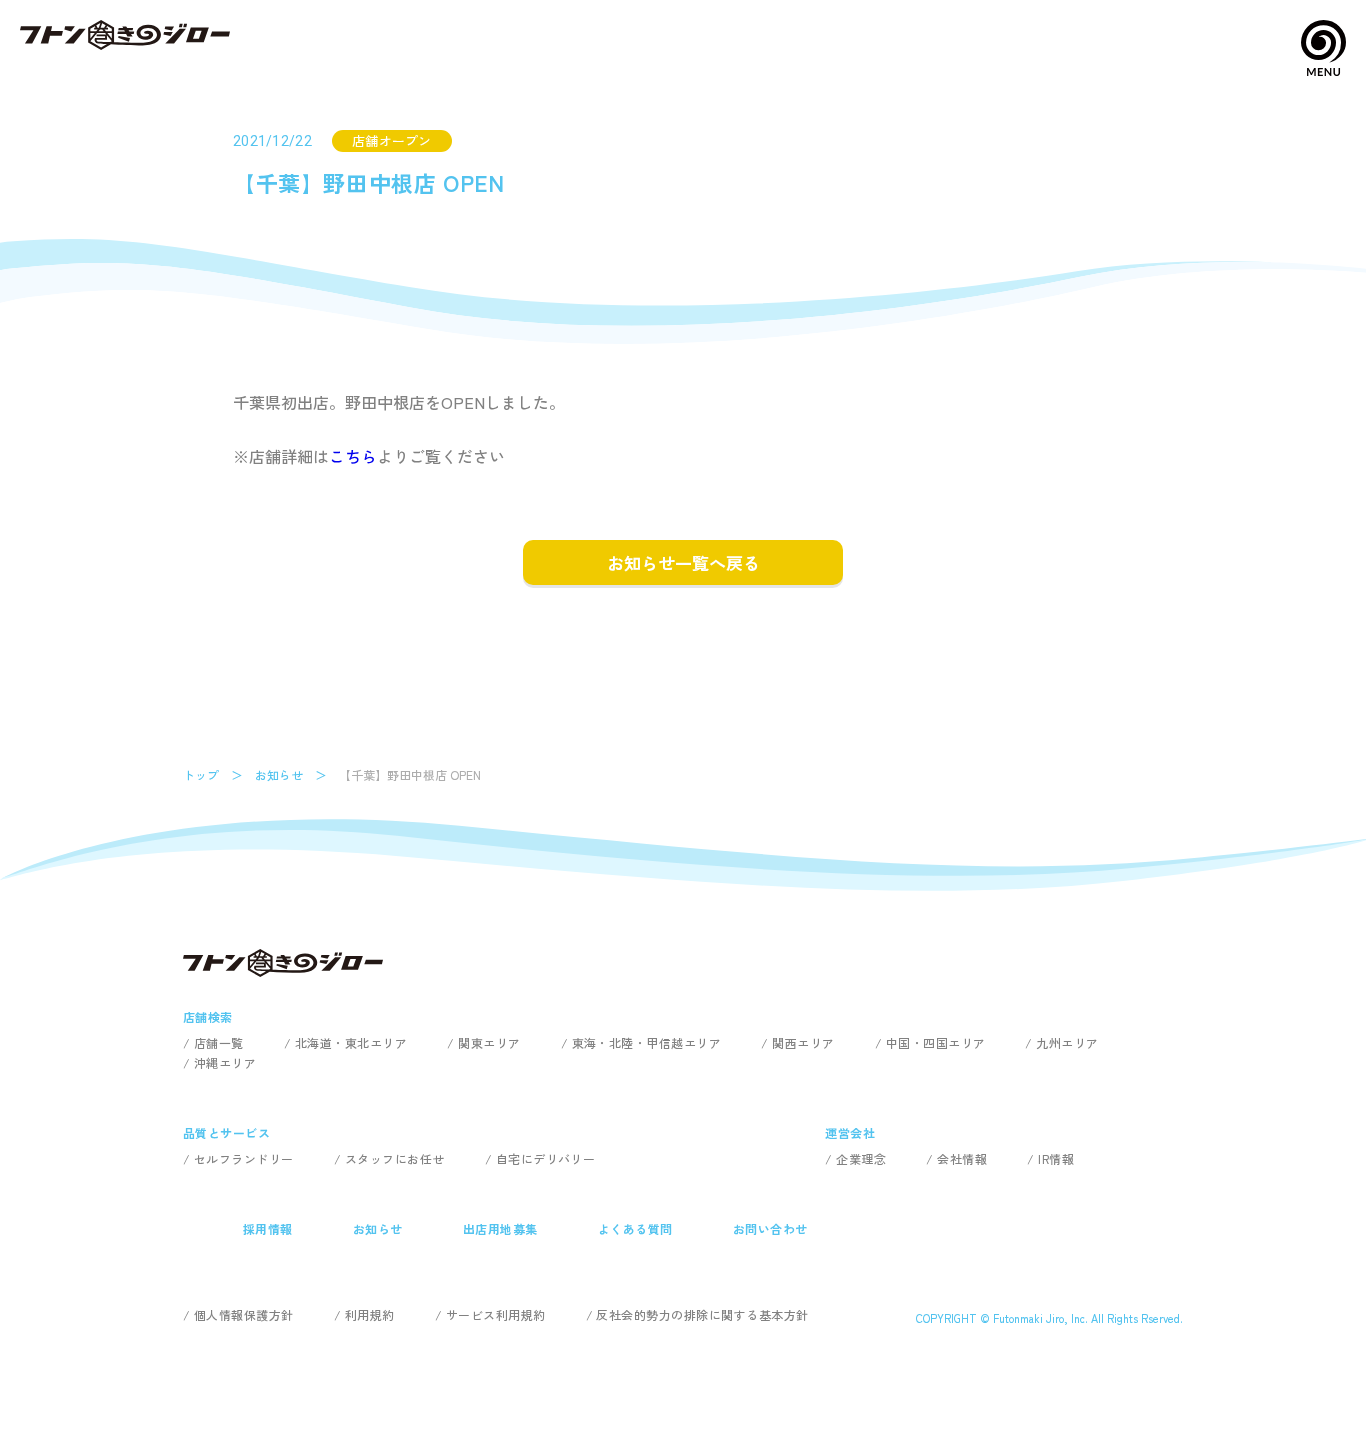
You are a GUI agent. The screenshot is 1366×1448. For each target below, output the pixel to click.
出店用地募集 (500, 1228)
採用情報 (268, 1228)
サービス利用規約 (496, 1314)
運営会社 (850, 1132)
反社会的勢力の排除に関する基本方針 (702, 1314)
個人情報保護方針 (244, 1314)
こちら (353, 456)
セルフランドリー (244, 1158)
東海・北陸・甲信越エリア (647, 1042)
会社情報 (962, 1158)
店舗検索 (208, 1016)
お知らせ (279, 774)
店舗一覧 (219, 1042)
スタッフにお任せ (395, 1158)
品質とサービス (226, 1132)
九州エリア (1067, 1042)
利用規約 (370, 1314)
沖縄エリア (225, 1062)
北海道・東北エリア (351, 1042)
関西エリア (803, 1042)
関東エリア (489, 1042)
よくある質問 (635, 1228)
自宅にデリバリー (546, 1158)
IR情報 (1056, 1158)
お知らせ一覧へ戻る (683, 562)
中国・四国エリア (936, 1042)
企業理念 (861, 1158)
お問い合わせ (770, 1228)
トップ (201, 774)
